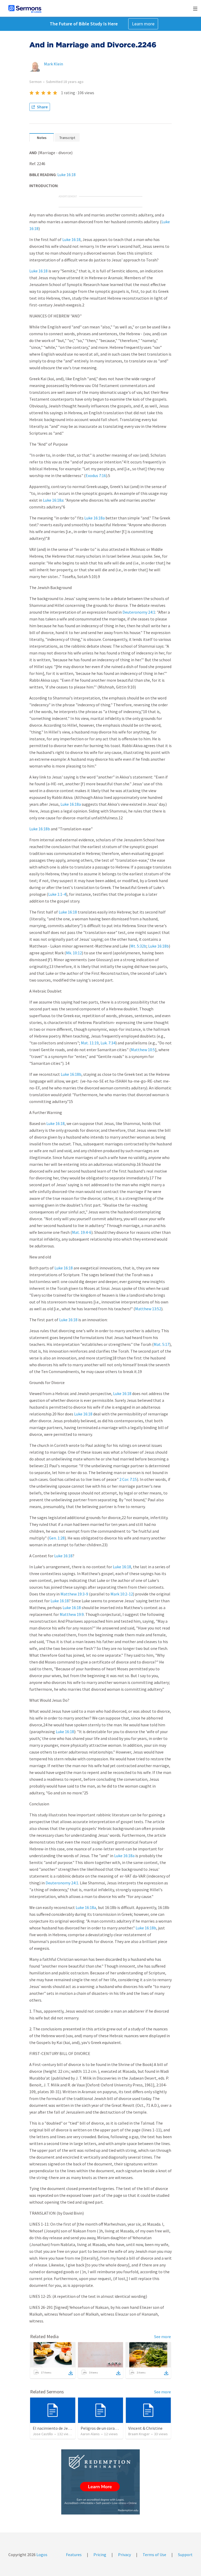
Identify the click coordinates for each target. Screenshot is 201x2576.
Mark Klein (54, 64)
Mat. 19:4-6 (82, 1232)
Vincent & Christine (145, 2428)
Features (74, 2555)
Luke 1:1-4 (57, 894)
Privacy (124, 2555)
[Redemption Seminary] (100, 2482)
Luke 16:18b (40, 829)
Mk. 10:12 (74, 953)
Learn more (143, 24)
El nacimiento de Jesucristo (57, 2428)
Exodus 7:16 (96, 475)
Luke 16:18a (53, 500)
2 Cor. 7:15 (128, 1479)
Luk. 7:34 (108, 1043)
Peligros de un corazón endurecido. (112, 2428)
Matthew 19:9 (72, 1614)
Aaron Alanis (90, 2434)
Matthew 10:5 (143, 1050)
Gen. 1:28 (57, 1538)
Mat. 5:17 (161, 1344)
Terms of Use (154, 2555)
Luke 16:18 (66, 175)
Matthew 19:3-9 (74, 1594)
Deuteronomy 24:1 (139, 612)
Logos (41, 2555)
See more (163, 2337)
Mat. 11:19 (90, 1043)
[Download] (71, 2373)
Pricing (100, 2555)
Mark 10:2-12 (122, 1594)
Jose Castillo (43, 2434)
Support (185, 2555)
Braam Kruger (139, 2434)
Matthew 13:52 (148, 1309)
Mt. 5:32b (138, 946)
